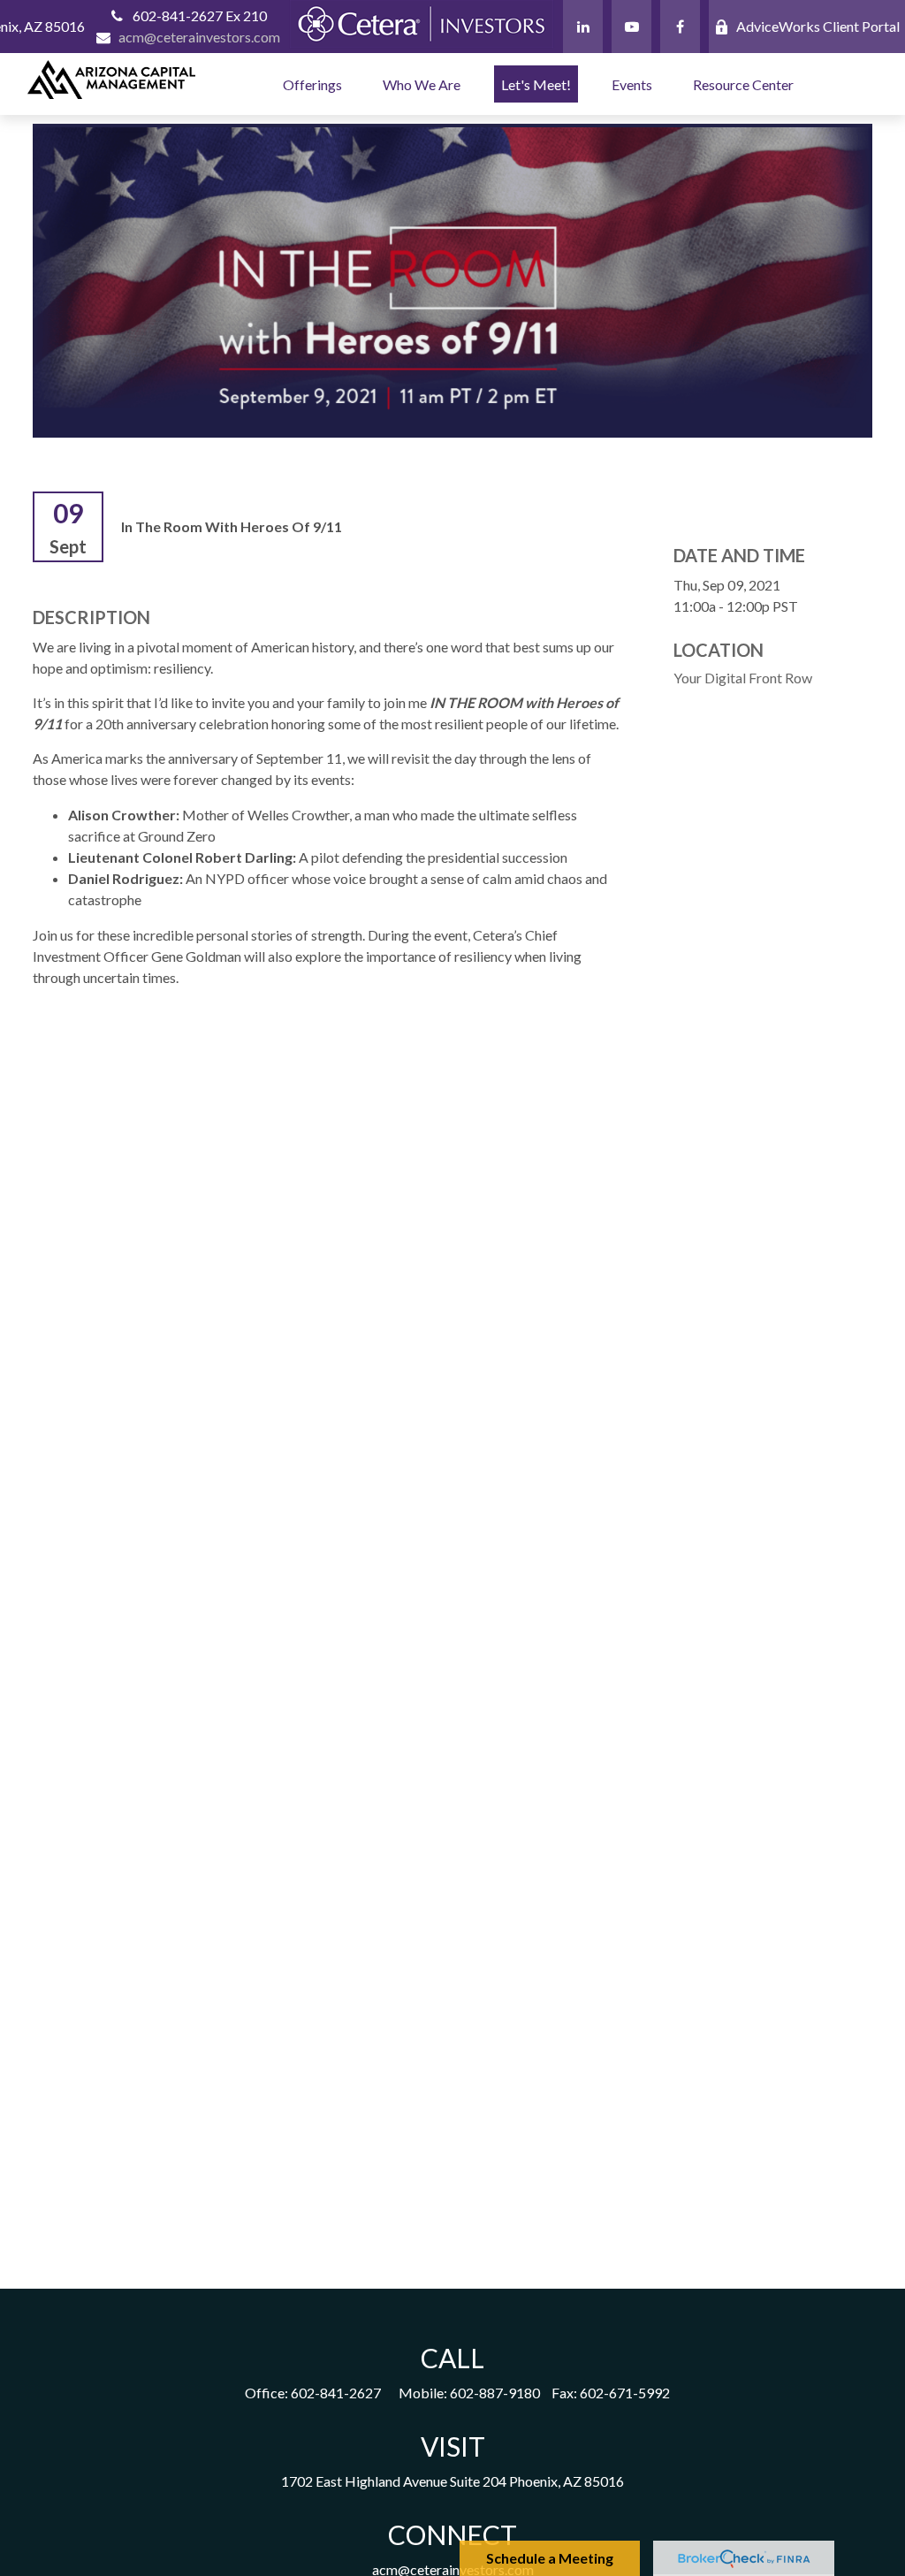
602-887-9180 (495, 2393)
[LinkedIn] (583, 27)
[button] (312, 84)
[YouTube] (631, 27)
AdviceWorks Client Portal (818, 26)
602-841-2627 (336, 2393)
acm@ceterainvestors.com (199, 37)
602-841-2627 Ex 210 (200, 15)
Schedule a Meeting (550, 2558)
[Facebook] (680, 27)
